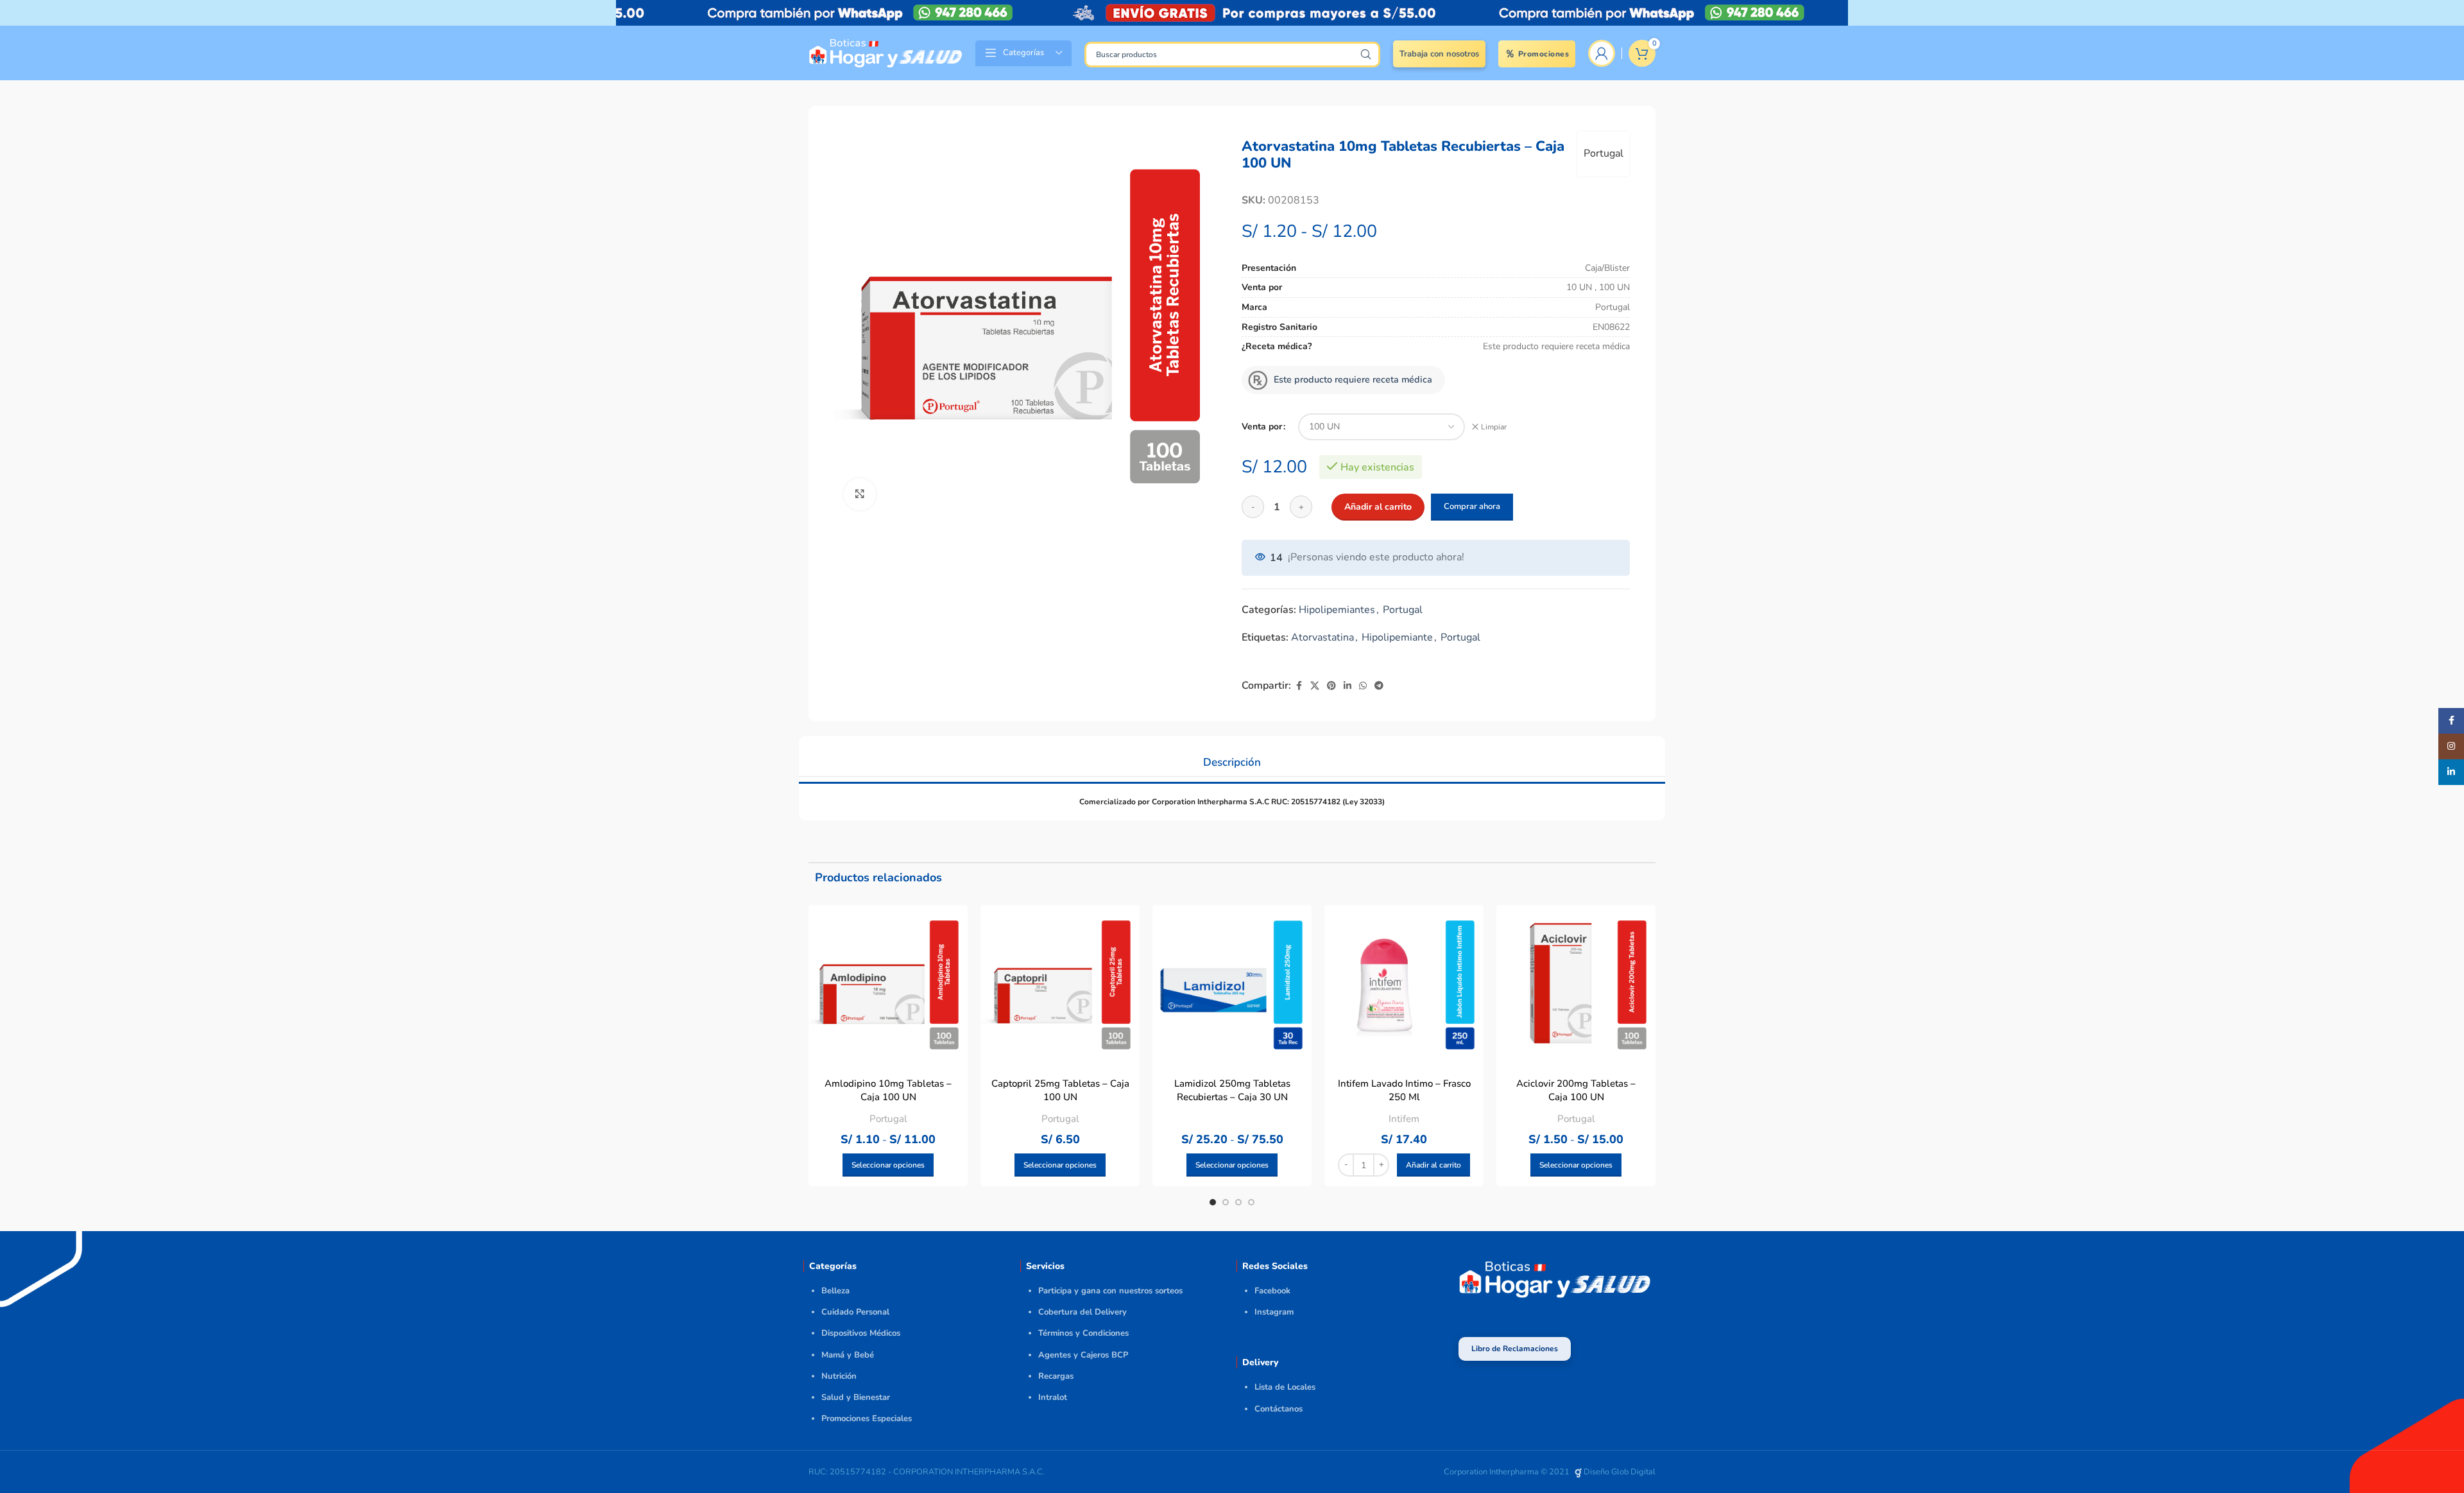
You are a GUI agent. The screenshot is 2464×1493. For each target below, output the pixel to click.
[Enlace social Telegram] (1379, 686)
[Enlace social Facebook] (1299, 686)
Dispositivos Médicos (861, 1333)
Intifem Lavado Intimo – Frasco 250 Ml (1404, 1090)
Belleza (835, 1291)
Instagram (1274, 1312)
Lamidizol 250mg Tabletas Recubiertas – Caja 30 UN (1232, 1090)
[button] (1433, 1165)
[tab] (1232, 756)
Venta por (1262, 427)
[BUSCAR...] (1365, 55)
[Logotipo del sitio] (886, 52)
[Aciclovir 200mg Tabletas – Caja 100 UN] (1576, 985)
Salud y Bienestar (856, 1397)
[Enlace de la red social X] (1315, 686)
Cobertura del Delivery (1082, 1312)
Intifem (1404, 1119)
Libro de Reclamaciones (1515, 1349)
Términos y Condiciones (1083, 1333)
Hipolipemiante (1397, 637)
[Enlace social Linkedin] (1347, 686)
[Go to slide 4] (1251, 1202)
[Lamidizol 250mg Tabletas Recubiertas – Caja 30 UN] (1232, 985)
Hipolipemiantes (1337, 610)
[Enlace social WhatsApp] (1363, 686)
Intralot (1053, 1397)
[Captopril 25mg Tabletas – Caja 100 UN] (1060, 985)
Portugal (1604, 153)
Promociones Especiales (867, 1419)
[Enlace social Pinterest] (1331, 686)
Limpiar (1494, 427)
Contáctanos (1279, 1409)
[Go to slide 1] (1213, 1202)
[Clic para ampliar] (860, 494)
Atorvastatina (1322, 637)
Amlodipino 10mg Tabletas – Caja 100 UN (888, 1090)
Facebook (1272, 1291)
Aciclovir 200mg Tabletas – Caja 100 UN (1576, 1090)
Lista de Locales (1285, 1387)
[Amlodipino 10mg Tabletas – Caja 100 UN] (888, 985)
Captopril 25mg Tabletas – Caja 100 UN (1060, 1090)
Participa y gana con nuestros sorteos (1110, 1291)
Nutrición (839, 1376)
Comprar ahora (1472, 506)
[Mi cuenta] (1602, 53)
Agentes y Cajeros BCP (1083, 1355)
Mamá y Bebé (848, 1355)
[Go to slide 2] (1226, 1202)
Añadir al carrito (1378, 507)
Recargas (1056, 1376)
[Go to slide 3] (1238, 1202)
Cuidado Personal (855, 1312)
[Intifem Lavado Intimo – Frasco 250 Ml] (1404, 985)
